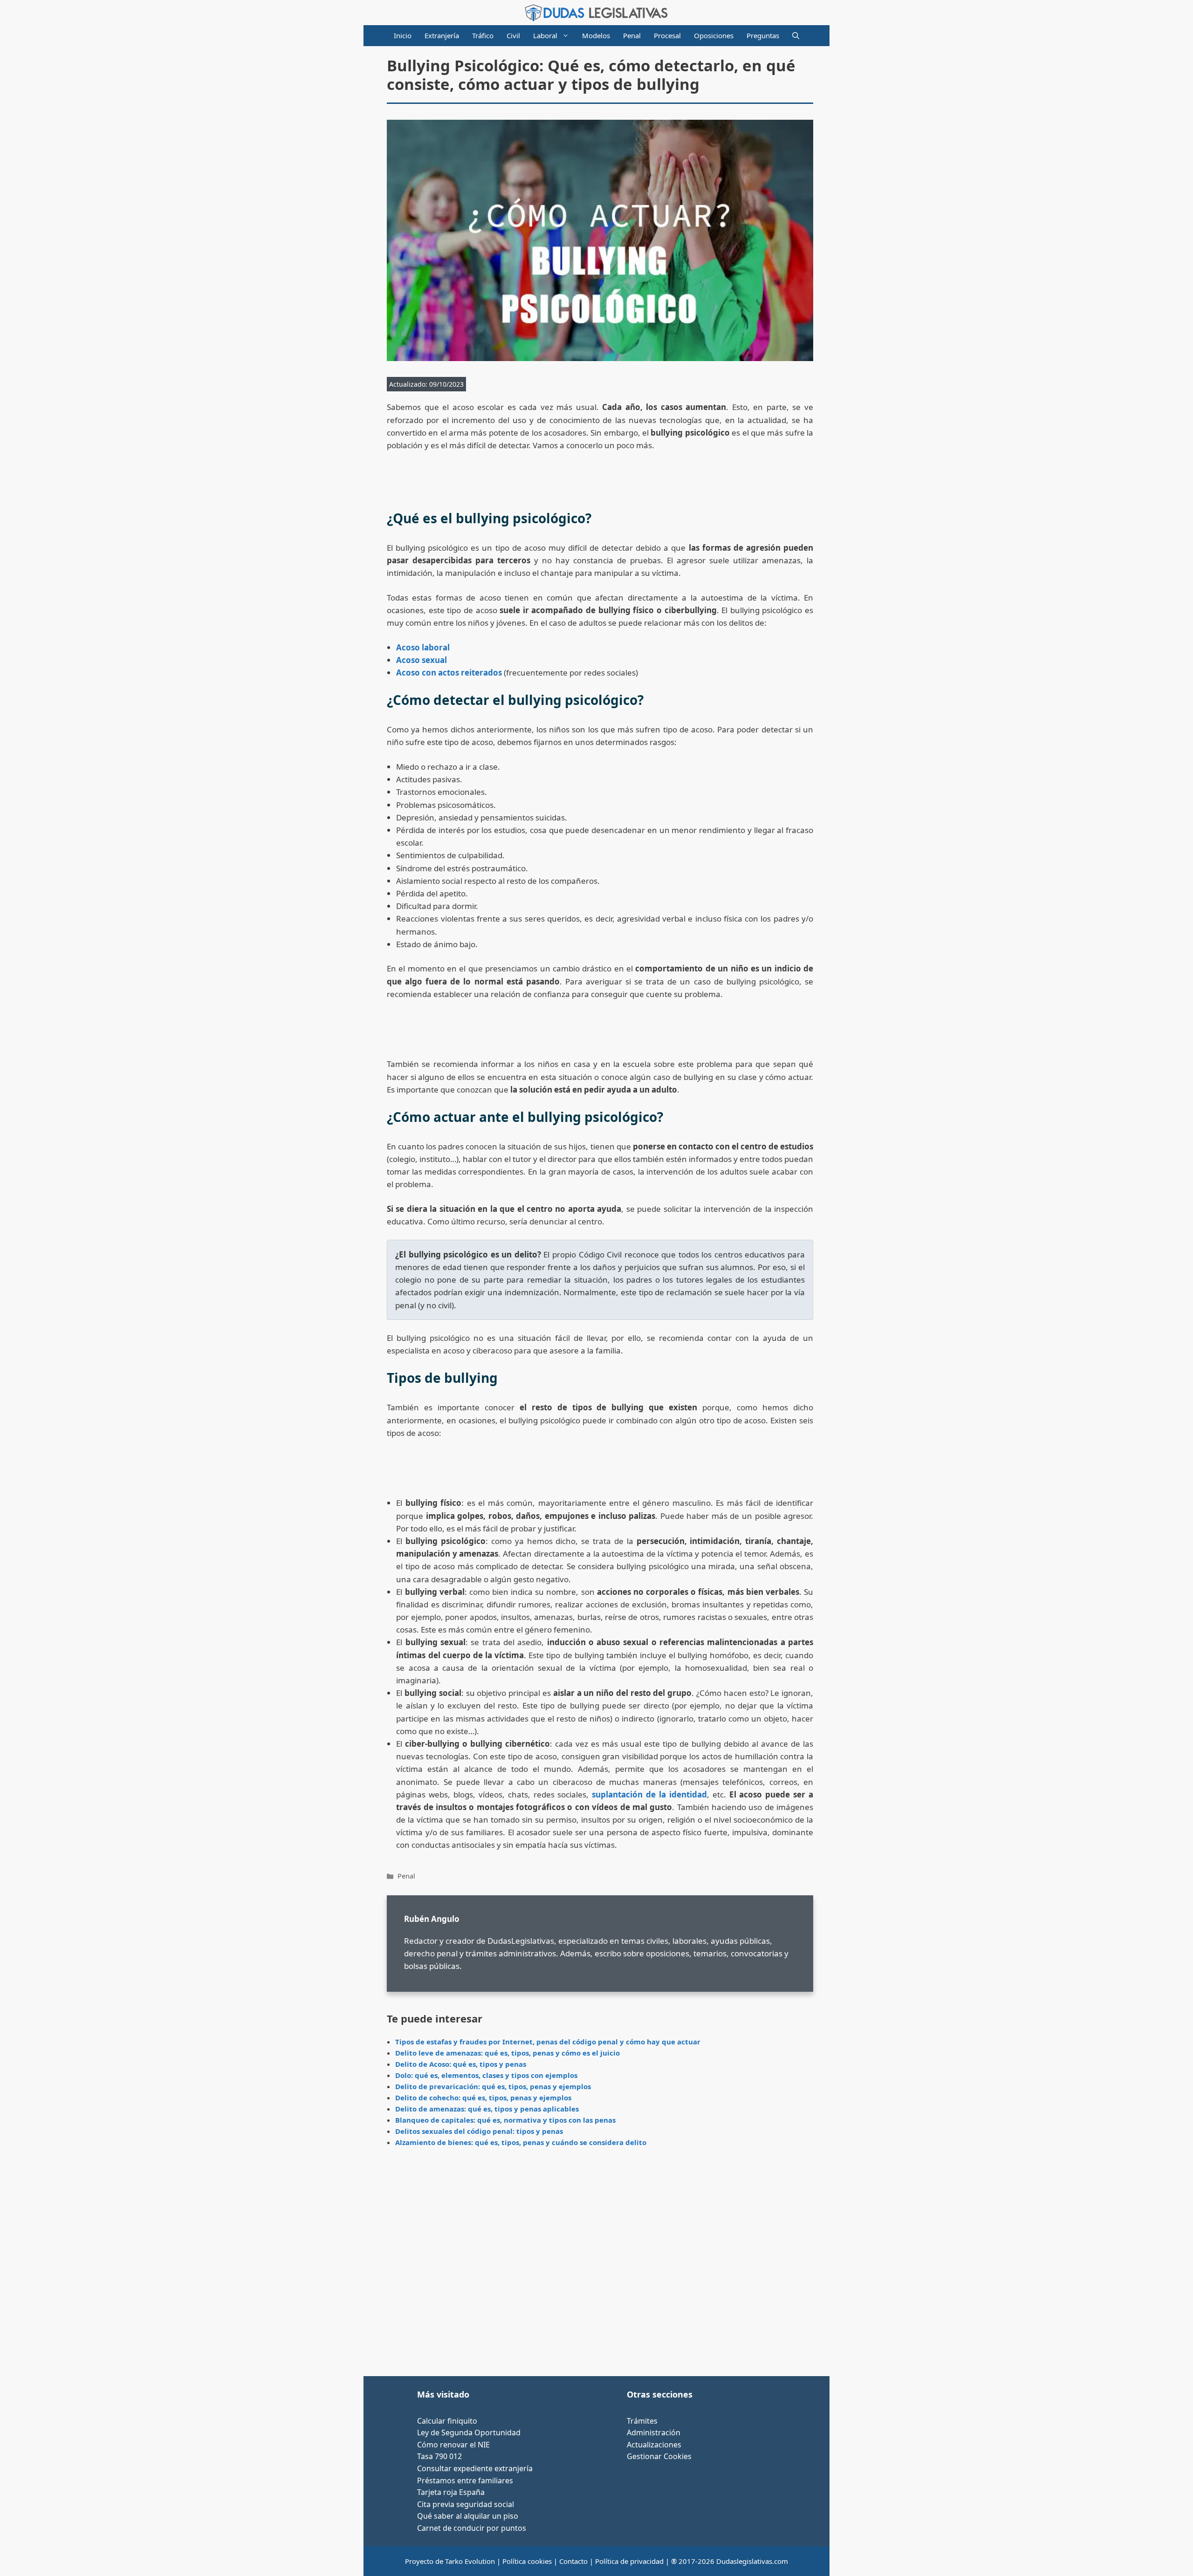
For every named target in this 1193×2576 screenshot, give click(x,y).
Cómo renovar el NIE (453, 2445)
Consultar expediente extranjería (475, 2468)
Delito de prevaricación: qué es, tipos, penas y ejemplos (493, 2086)
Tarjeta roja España (451, 2492)
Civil (513, 35)
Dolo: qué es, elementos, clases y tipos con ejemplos (486, 2075)
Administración (654, 2433)
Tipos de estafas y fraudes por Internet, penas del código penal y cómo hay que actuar (548, 2042)
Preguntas (763, 35)
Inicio (403, 35)
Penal (632, 35)
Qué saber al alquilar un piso (468, 2516)
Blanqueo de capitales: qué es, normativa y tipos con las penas (505, 2120)
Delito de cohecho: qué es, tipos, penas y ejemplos (483, 2098)
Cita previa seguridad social (466, 2504)
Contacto (573, 2561)
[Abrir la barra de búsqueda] (796, 36)
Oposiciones (714, 35)
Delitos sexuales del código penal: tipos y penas (479, 2131)
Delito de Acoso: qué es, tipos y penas (461, 2064)
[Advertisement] (600, 2265)
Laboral (545, 35)
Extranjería (442, 35)
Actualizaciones (654, 2445)
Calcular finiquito (447, 2421)
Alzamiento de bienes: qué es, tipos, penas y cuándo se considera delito (521, 2142)
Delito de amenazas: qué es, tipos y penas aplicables (487, 2109)
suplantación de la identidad (649, 1794)
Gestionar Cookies (659, 2456)
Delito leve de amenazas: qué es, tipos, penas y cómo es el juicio (507, 2053)
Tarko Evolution (470, 2561)
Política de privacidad (629, 2561)
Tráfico (483, 35)
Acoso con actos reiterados (449, 673)
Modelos (596, 35)
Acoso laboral (423, 647)
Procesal (667, 35)
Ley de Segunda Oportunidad (469, 2433)
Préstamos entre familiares (465, 2480)
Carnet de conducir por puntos (472, 2528)
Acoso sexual (422, 660)
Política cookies (527, 2561)
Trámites (642, 2421)
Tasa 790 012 (439, 2456)
